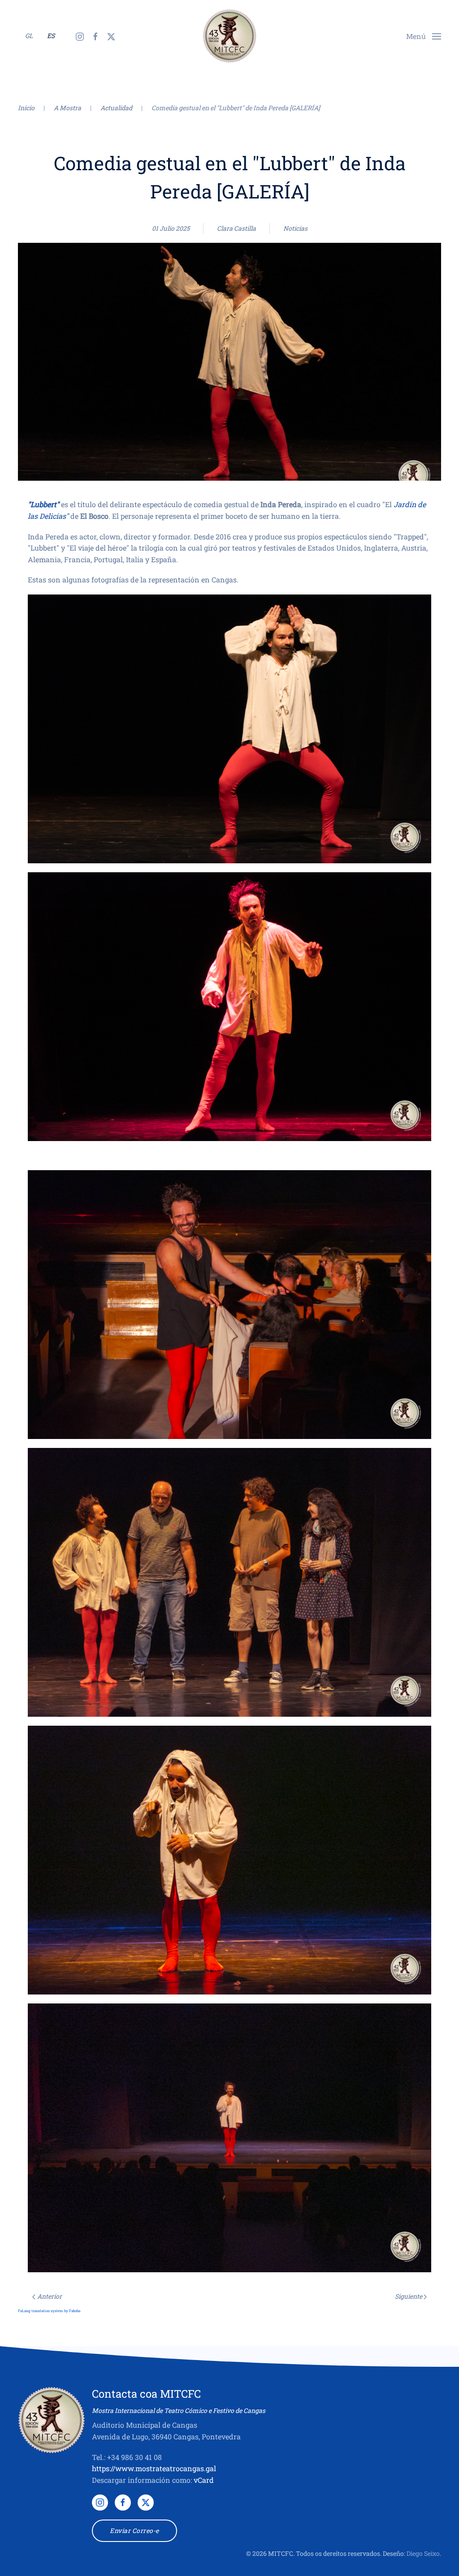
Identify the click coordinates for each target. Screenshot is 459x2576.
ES (51, 36)
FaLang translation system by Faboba (49, 2311)
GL (29, 36)
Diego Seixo (423, 2553)
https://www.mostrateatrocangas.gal (154, 2468)
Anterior (50, 2296)
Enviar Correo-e (134, 2531)
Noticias (295, 228)
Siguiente (409, 2296)
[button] (424, 35)
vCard (204, 2480)
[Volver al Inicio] (229, 36)
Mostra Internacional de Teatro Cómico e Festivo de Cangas (179, 2410)
